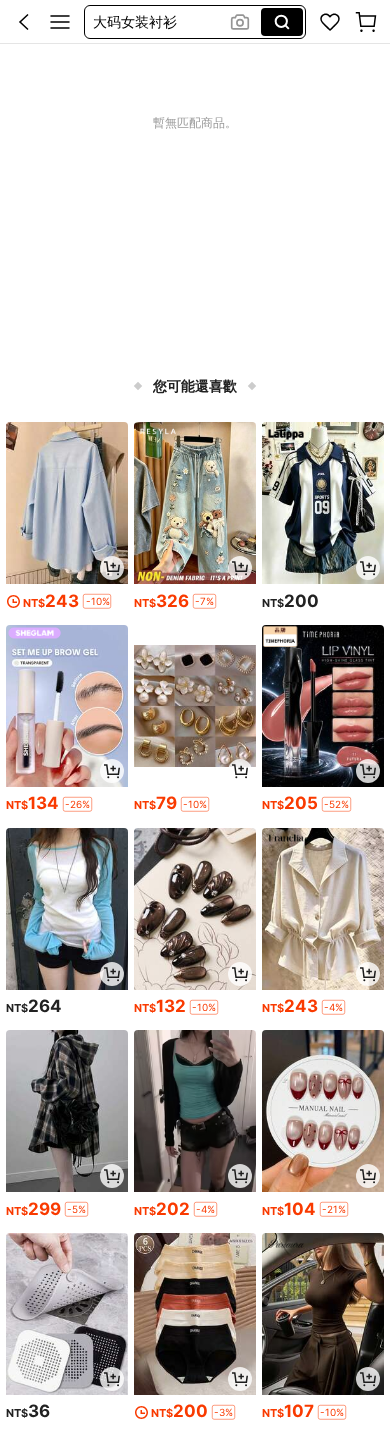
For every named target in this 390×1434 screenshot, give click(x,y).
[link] (330, 22)
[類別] (60, 22)
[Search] (282, 22)
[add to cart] (112, 568)
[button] (24, 22)
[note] (97, 601)
